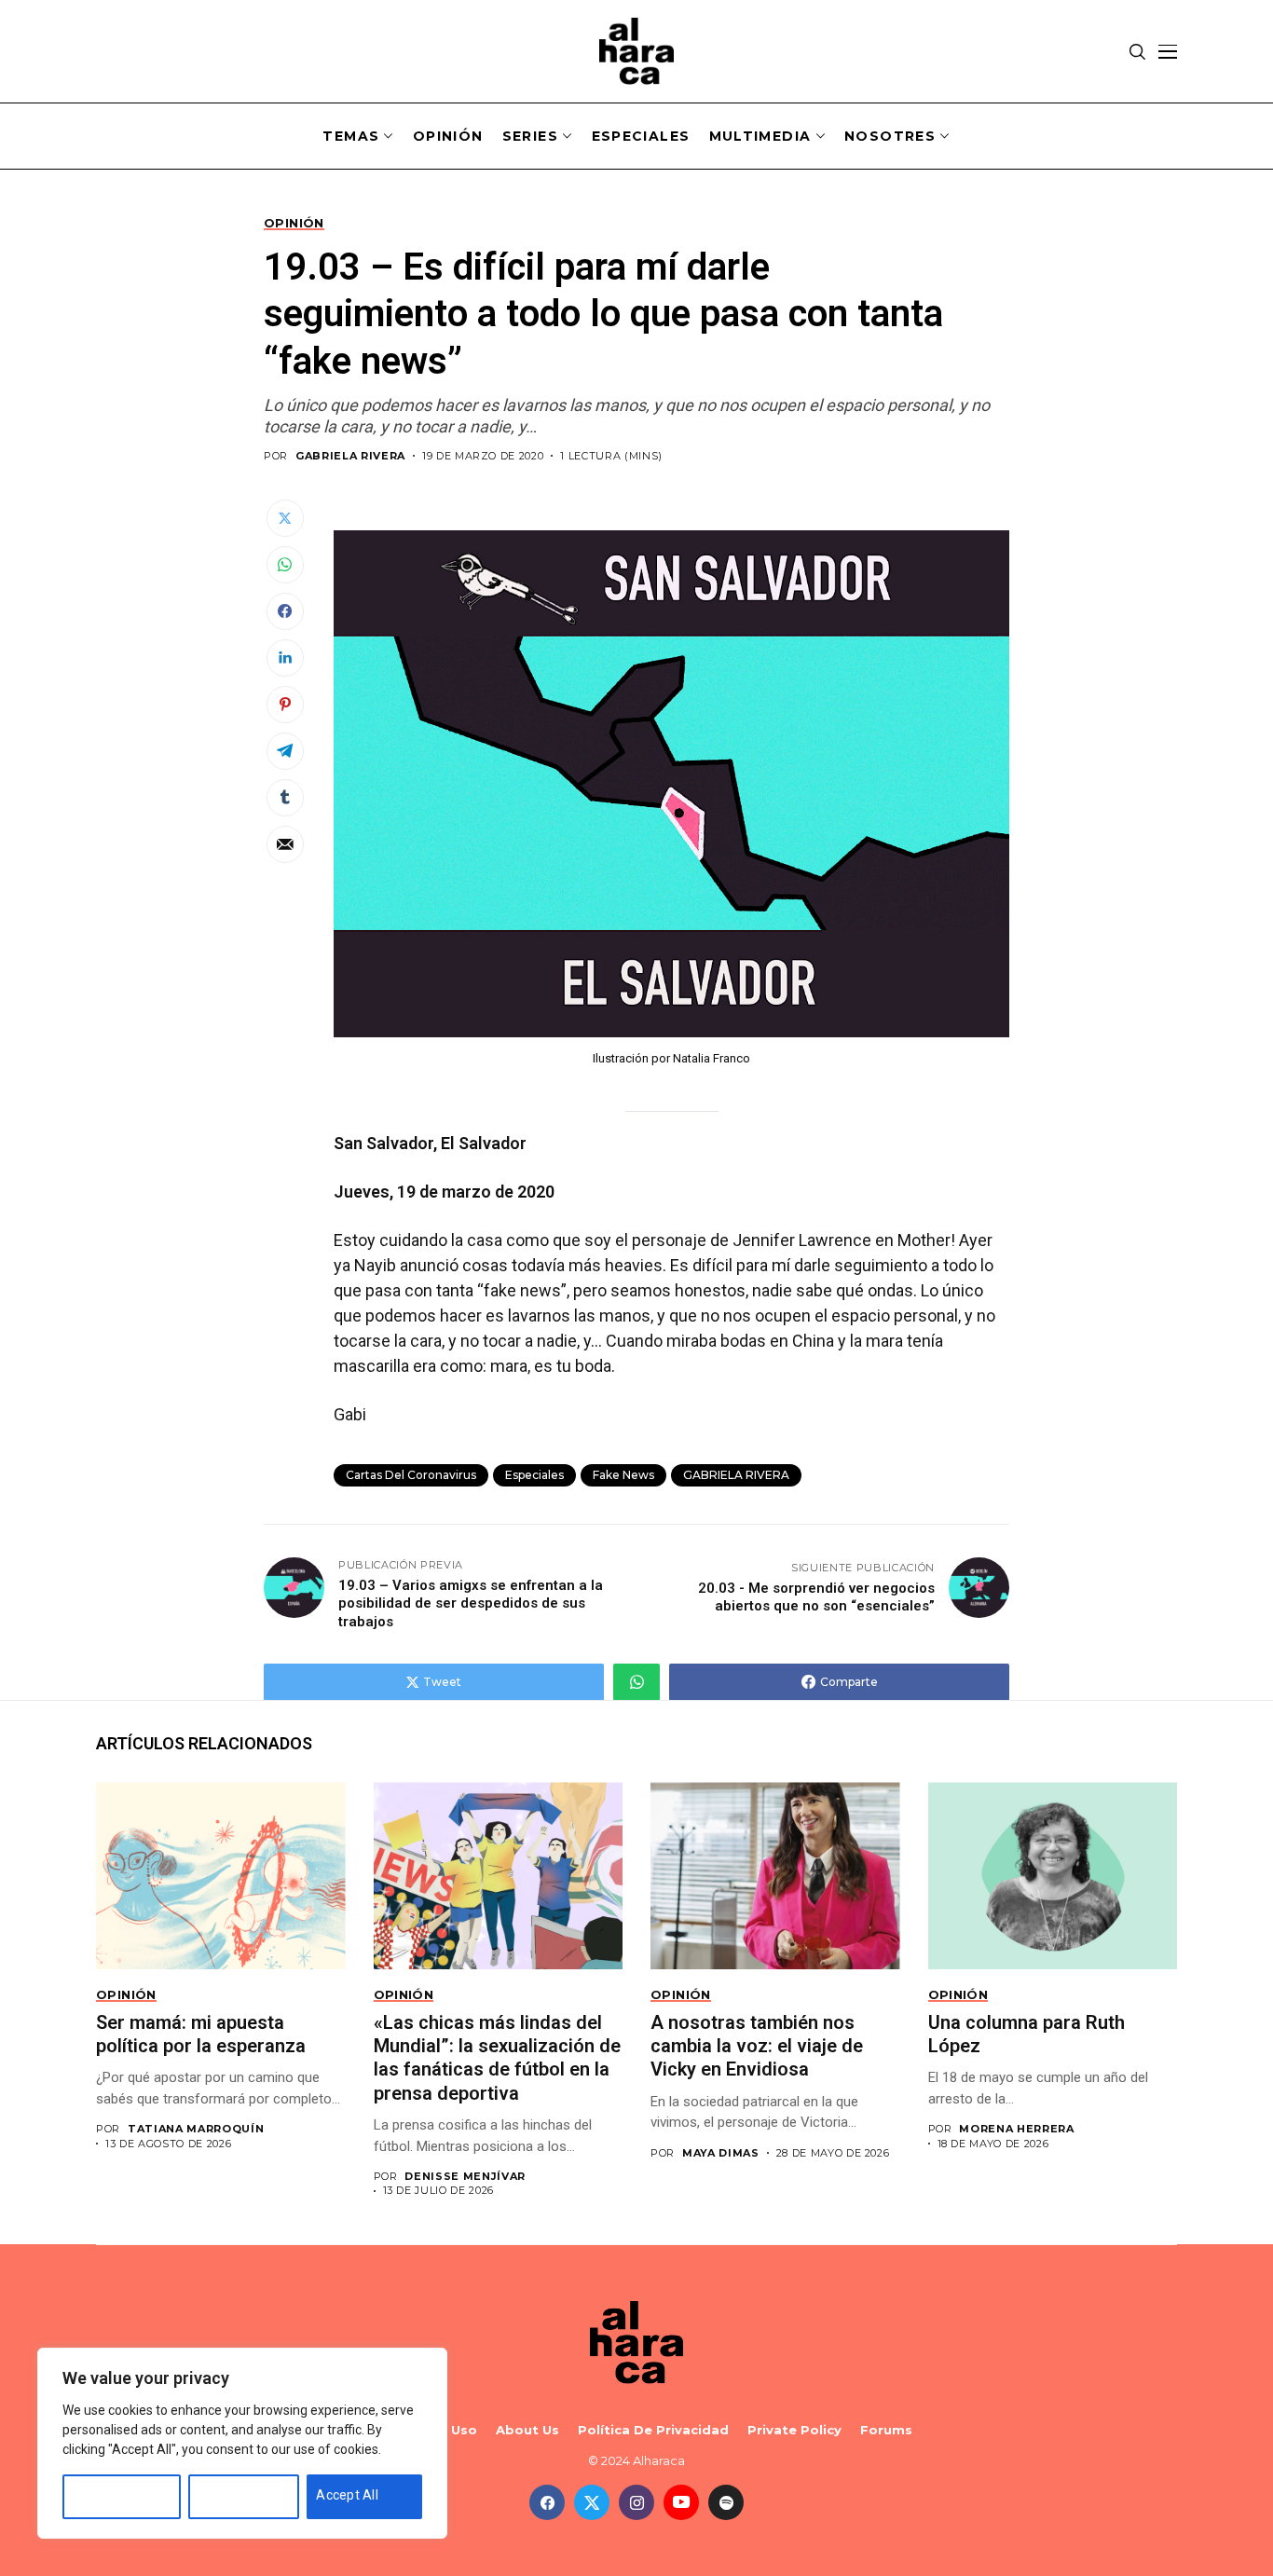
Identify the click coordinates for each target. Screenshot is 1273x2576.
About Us (527, 2430)
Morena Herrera (1016, 2129)
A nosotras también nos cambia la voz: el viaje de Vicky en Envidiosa (757, 2046)
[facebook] (547, 2502)
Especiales (534, 1475)
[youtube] (681, 2502)
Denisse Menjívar (465, 2177)
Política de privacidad (653, 2430)
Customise (105, 2495)
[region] (242, 2443)
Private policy (794, 2430)
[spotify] (726, 2502)
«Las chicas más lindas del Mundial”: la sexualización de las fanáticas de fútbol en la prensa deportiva (497, 2058)
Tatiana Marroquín (196, 2129)
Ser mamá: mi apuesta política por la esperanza (203, 2034)
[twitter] (592, 2502)
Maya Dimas (721, 2153)
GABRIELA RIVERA (350, 456)
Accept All (347, 2495)
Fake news (623, 1475)
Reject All (226, 2495)
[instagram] (636, 2502)
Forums (886, 2430)
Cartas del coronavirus (411, 1475)
